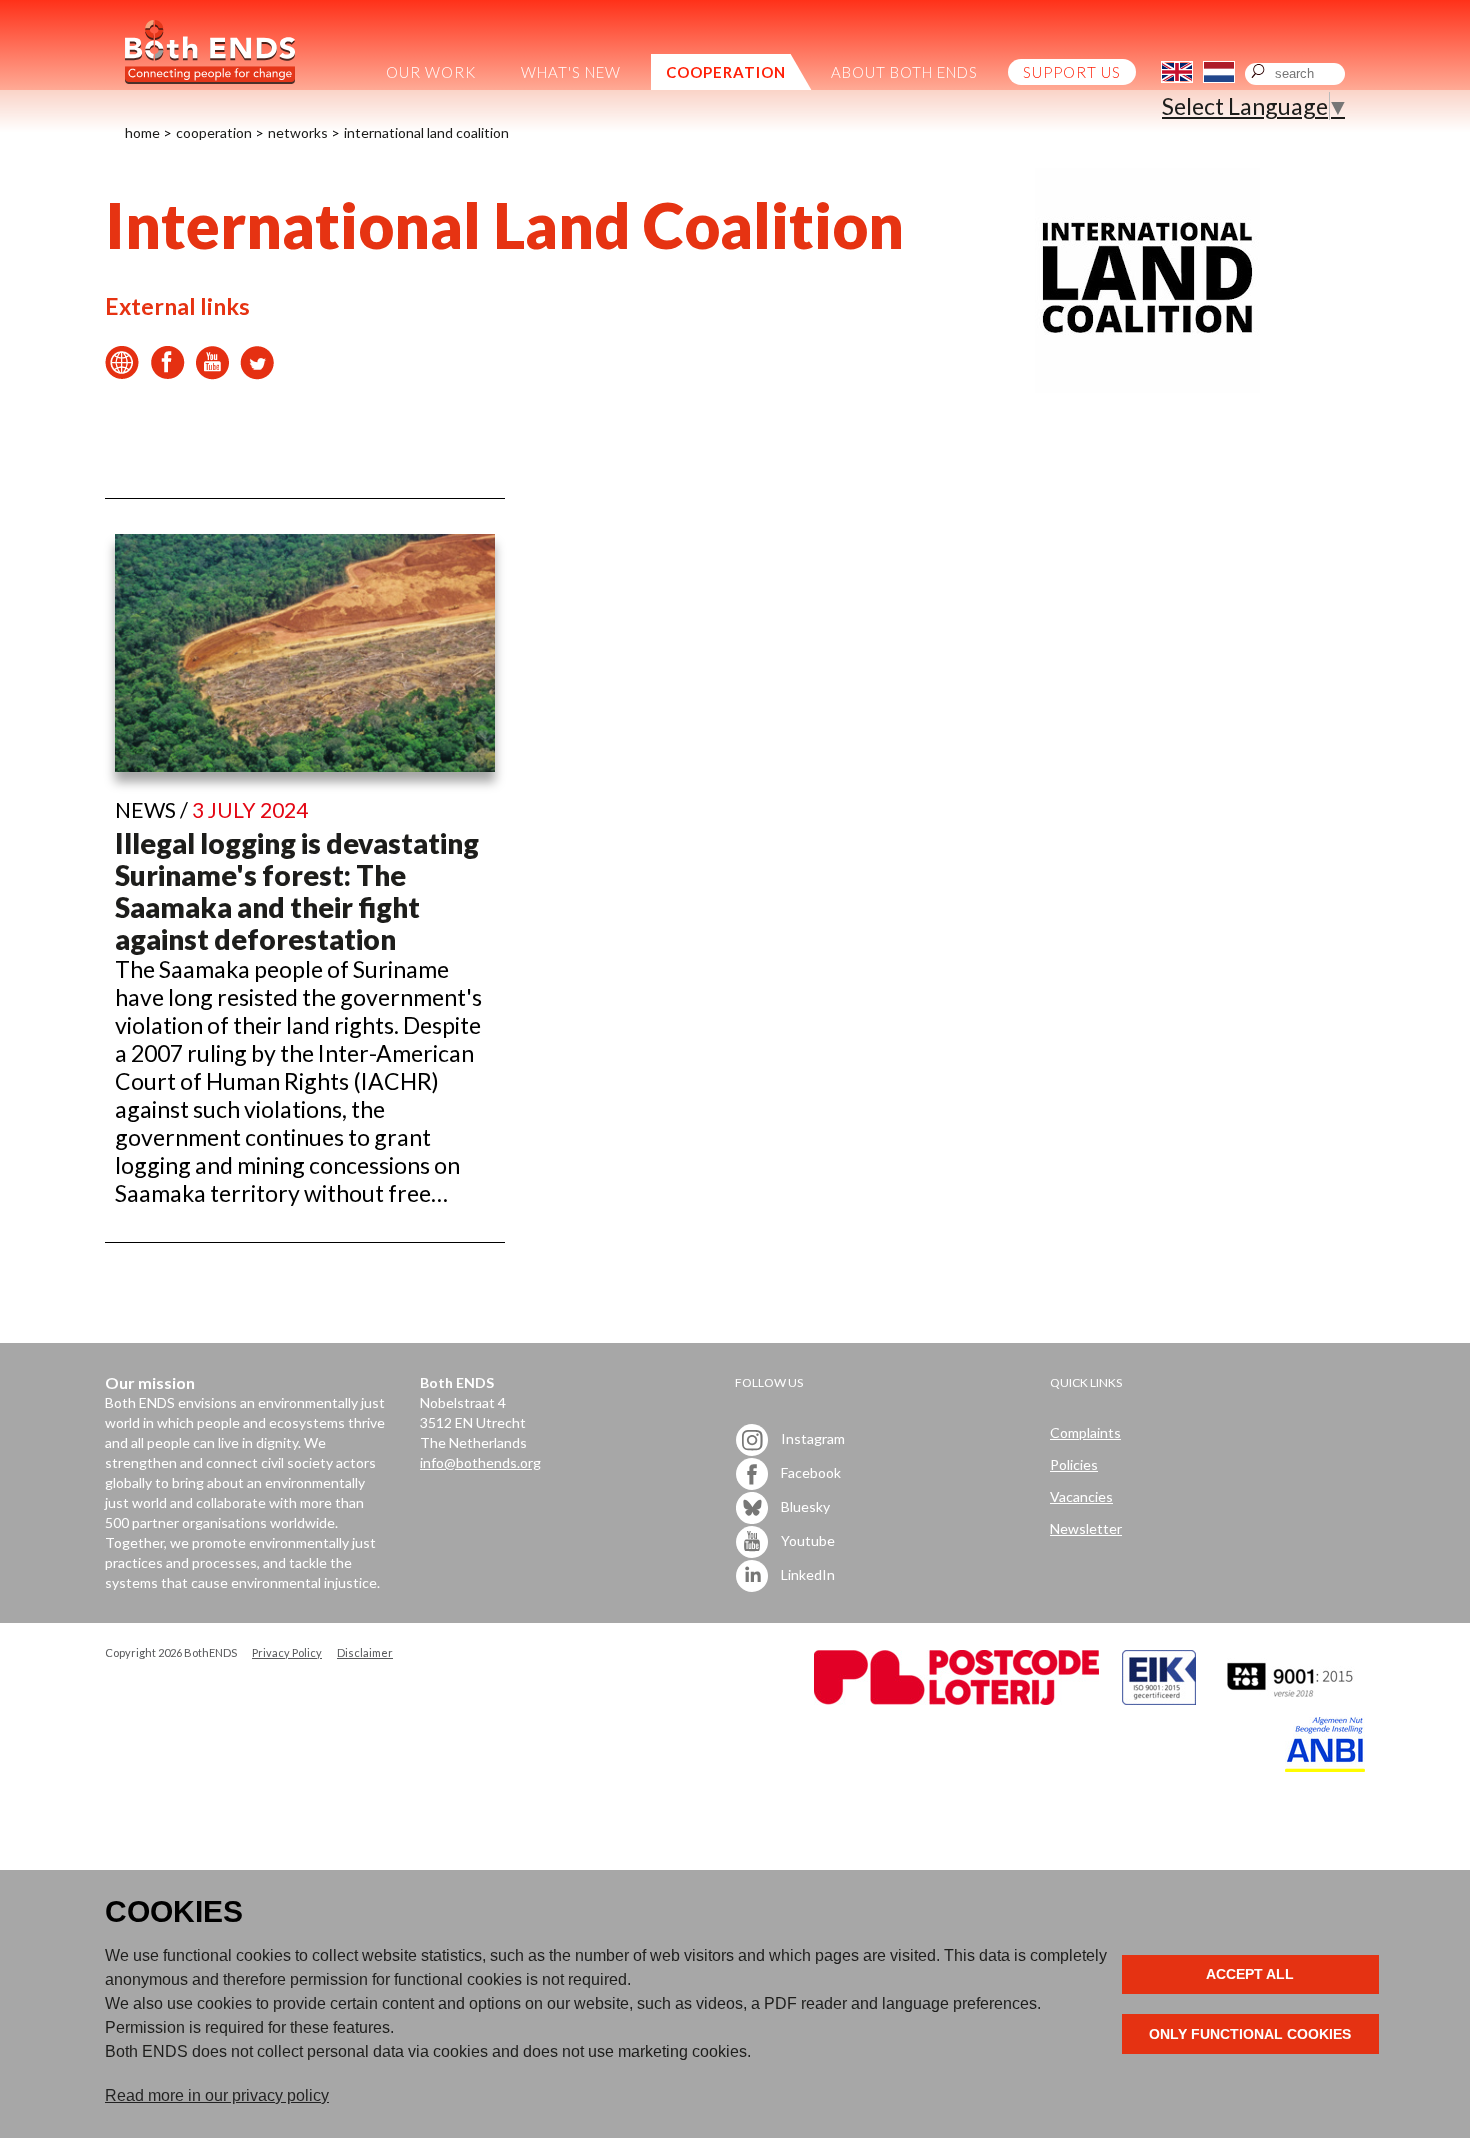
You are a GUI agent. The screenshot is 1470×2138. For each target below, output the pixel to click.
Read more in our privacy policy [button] (217, 2095)
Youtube (806, 1539)
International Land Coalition (426, 132)
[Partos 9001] (1292, 1699)
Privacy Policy (287, 1652)
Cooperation (214, 132)
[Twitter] (257, 371)
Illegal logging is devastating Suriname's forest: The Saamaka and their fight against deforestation (297, 891)
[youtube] (212, 371)
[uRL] (122, 371)
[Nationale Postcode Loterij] (956, 1699)
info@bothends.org (480, 1462)
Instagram (811, 1437)
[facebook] (167, 371)
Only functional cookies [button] (1250, 2034)
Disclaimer (365, 1652)
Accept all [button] (1250, 1974)
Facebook (809, 1471)
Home (142, 132)
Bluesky (804, 1505)
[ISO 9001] (1159, 1699)
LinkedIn (806, 1573)
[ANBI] (1325, 1766)
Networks (298, 132)
